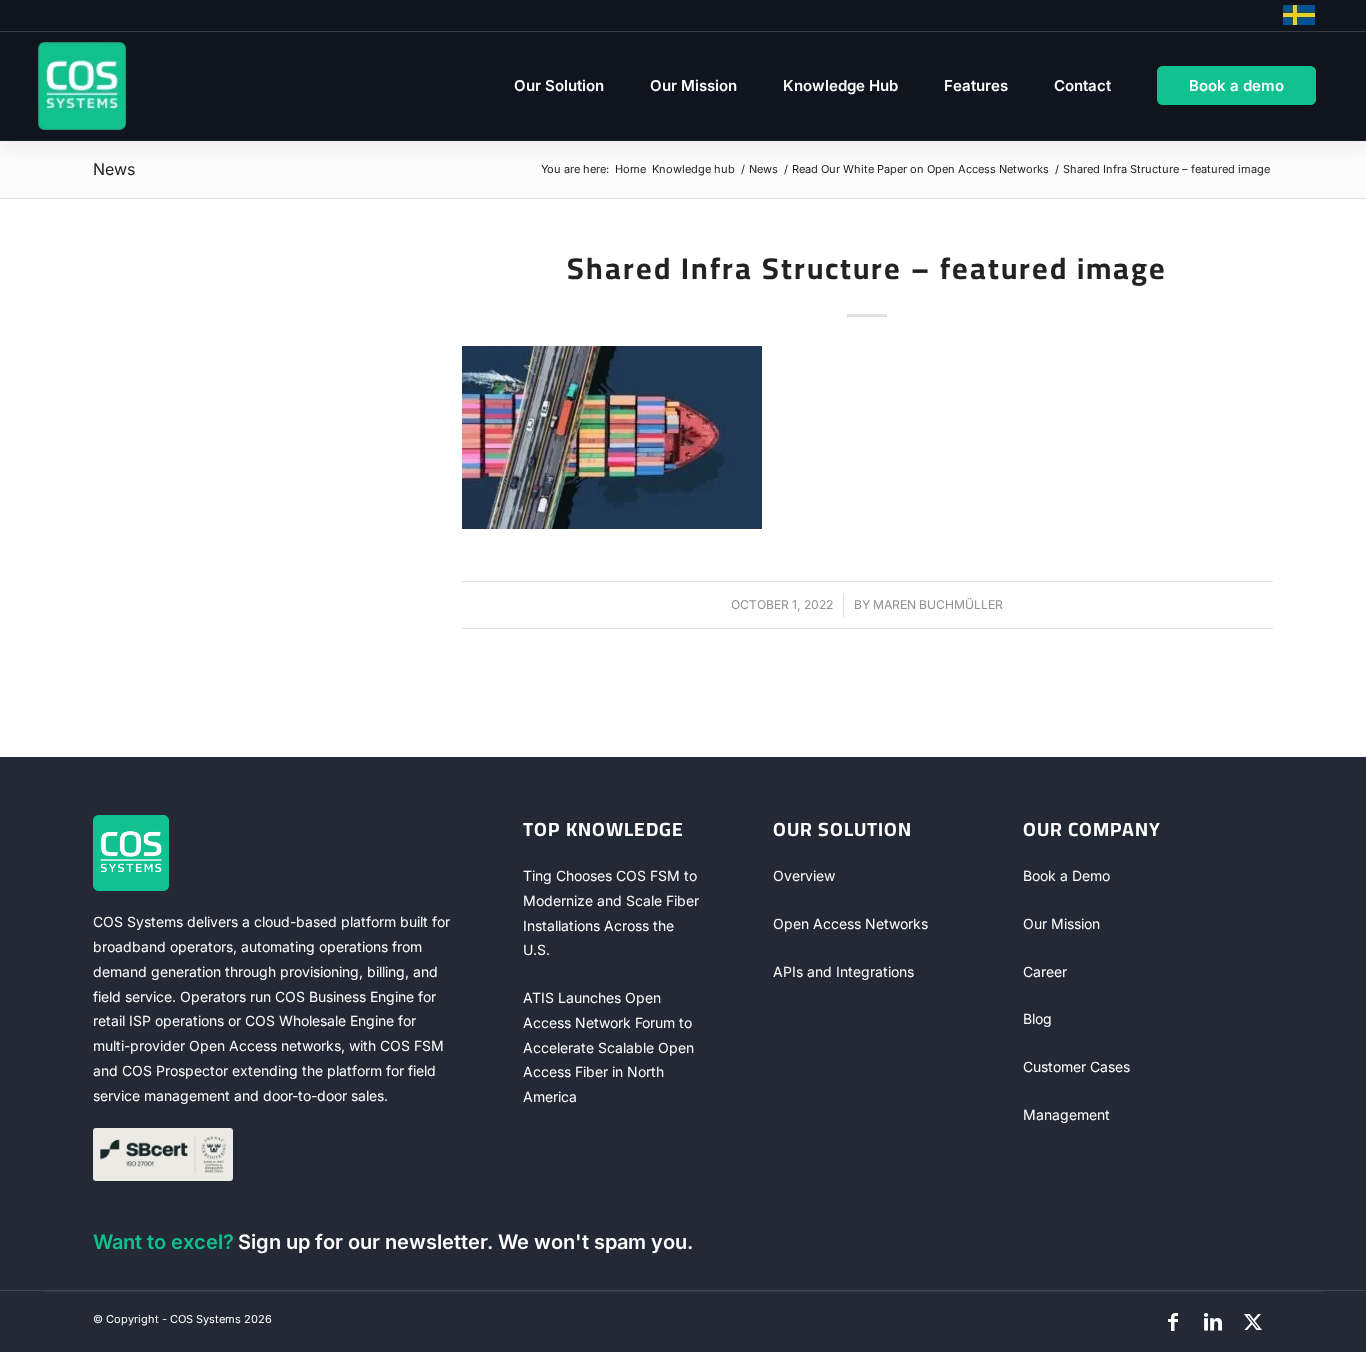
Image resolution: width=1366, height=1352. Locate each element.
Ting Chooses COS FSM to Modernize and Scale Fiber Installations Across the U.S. (611, 912)
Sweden (1299, 15)
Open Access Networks (850, 923)
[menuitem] (559, 86)
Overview (804, 875)
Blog (1037, 1018)
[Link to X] (1253, 1322)
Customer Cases (1076, 1066)
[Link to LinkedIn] (1213, 1322)
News (114, 169)
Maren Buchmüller (938, 604)
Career (1045, 971)
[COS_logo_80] (82, 86)
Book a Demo (1066, 875)
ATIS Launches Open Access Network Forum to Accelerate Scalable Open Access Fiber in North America (608, 1047)
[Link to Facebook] (1173, 1322)
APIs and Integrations (843, 971)
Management (1066, 1114)
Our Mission (1061, 923)
